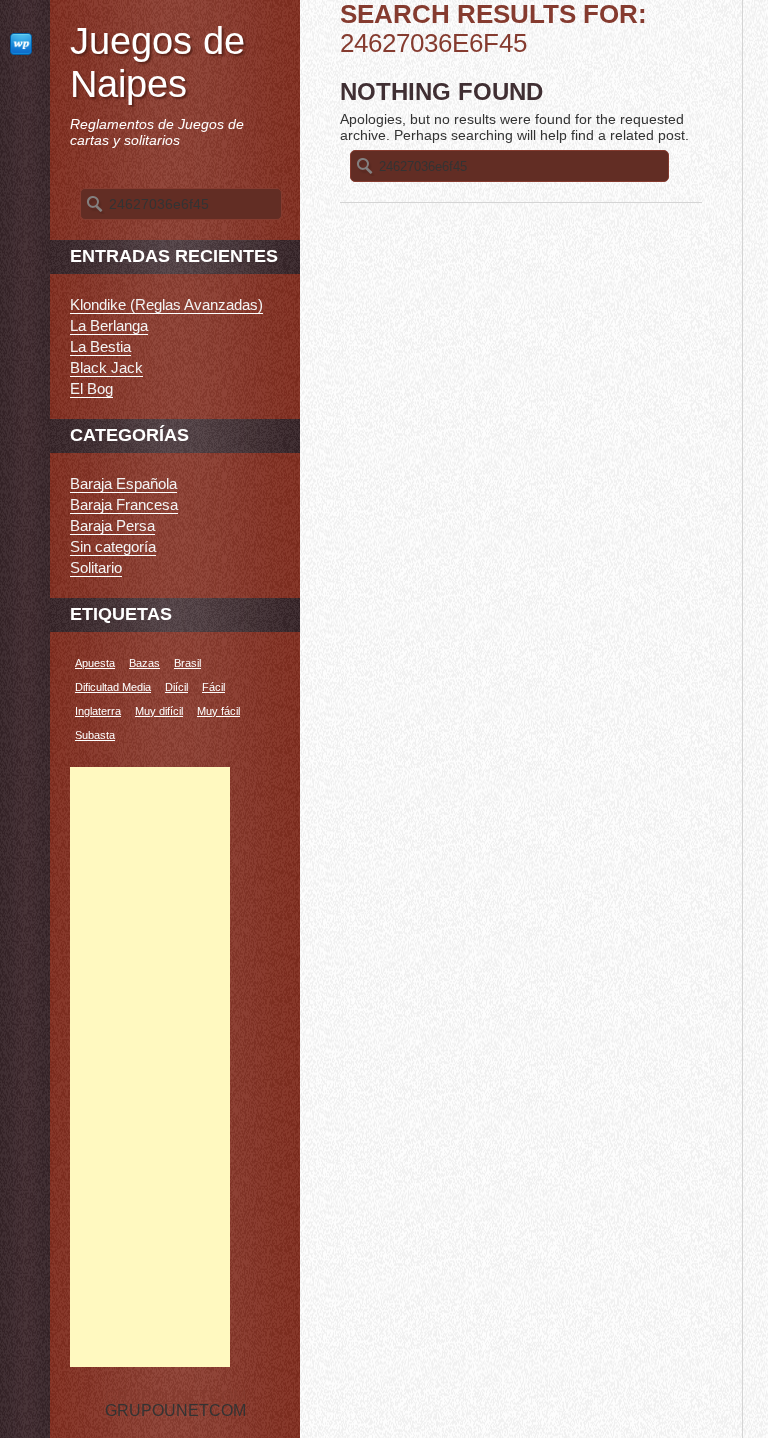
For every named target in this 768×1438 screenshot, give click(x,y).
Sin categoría (113, 546)
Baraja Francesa (124, 504)
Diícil (176, 687)
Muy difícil (159, 711)
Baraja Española (123, 483)
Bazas (144, 663)
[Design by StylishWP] (25, 43)
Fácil (213, 687)
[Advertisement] (150, 1067)
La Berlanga (109, 325)
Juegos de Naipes (157, 62)
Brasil (187, 663)
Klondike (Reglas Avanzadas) (166, 304)
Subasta (95, 735)
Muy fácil (218, 711)
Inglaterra (98, 711)
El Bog (91, 388)
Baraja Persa (112, 525)
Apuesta (95, 663)
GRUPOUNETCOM (175, 1396)
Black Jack (106, 367)
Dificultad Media (113, 687)
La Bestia (100, 346)
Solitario (96, 567)
